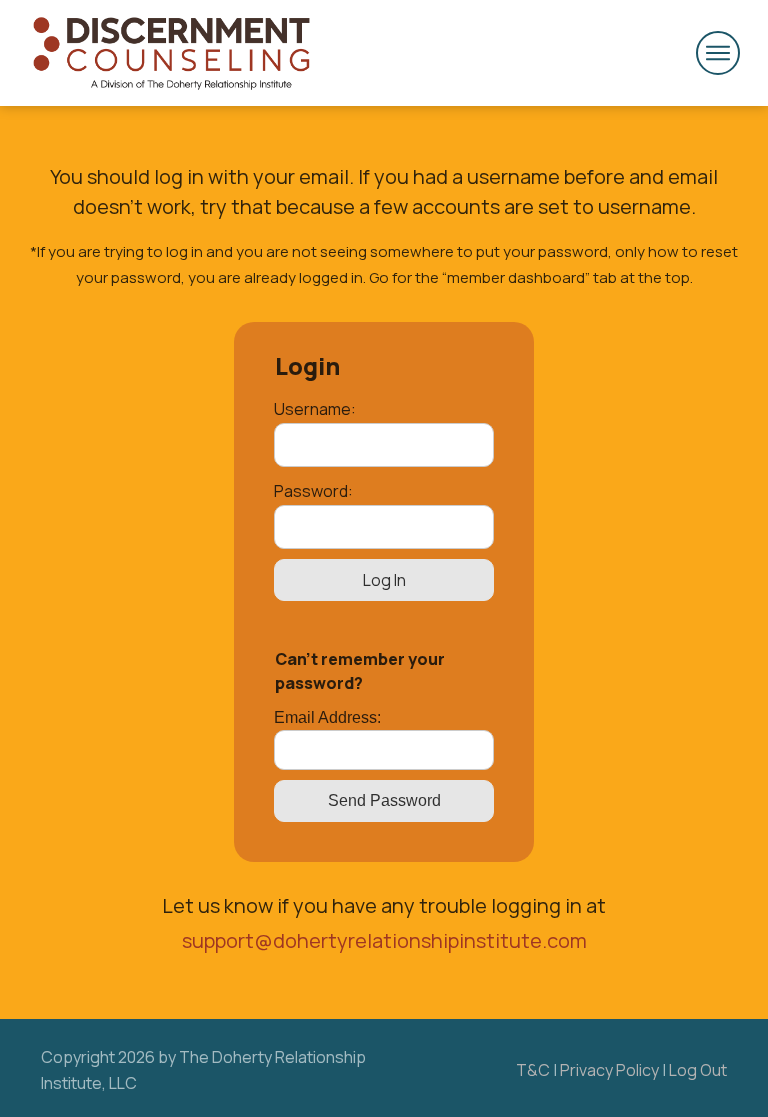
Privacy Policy (609, 1070)
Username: (315, 409)
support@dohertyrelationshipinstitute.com (384, 940)
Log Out (698, 1070)
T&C (533, 1070)
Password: (313, 491)
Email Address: (327, 717)
